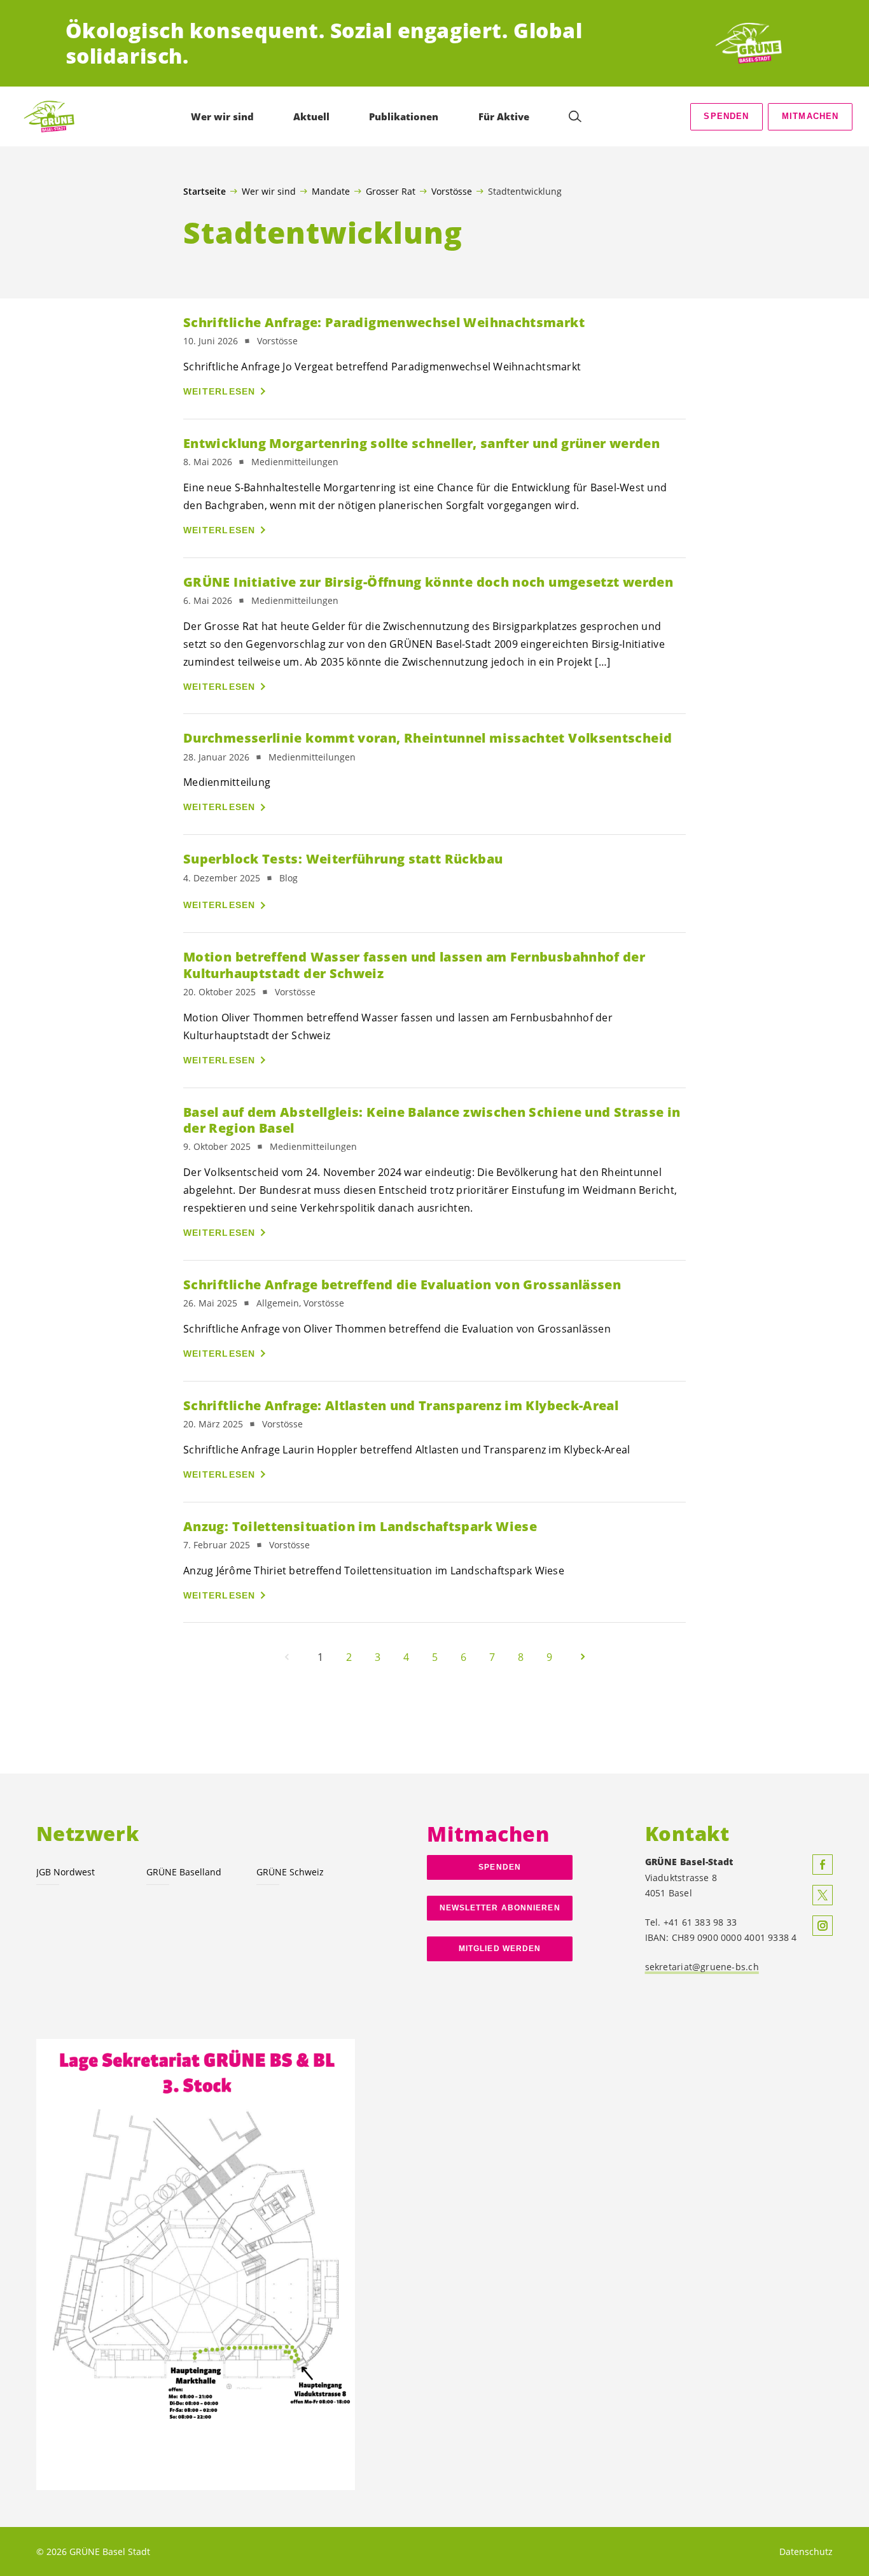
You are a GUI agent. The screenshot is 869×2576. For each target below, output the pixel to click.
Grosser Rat (391, 191)
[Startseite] (756, 43)
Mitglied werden (500, 1949)
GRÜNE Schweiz (290, 1872)
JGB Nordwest (66, 1872)
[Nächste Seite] (583, 1657)
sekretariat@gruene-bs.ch (702, 1967)
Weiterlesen (219, 391)
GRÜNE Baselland (184, 1872)
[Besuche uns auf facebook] (823, 1865)
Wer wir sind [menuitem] (222, 116)
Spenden (726, 116)
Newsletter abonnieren (500, 1908)
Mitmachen (810, 116)
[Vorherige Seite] (287, 1657)
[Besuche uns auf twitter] (823, 1895)
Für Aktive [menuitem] (504, 116)
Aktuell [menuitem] (311, 116)
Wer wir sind (269, 191)
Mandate (331, 191)
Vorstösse (452, 191)
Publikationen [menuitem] (404, 116)
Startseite (205, 192)
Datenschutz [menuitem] (806, 2551)
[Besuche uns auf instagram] (823, 1926)
